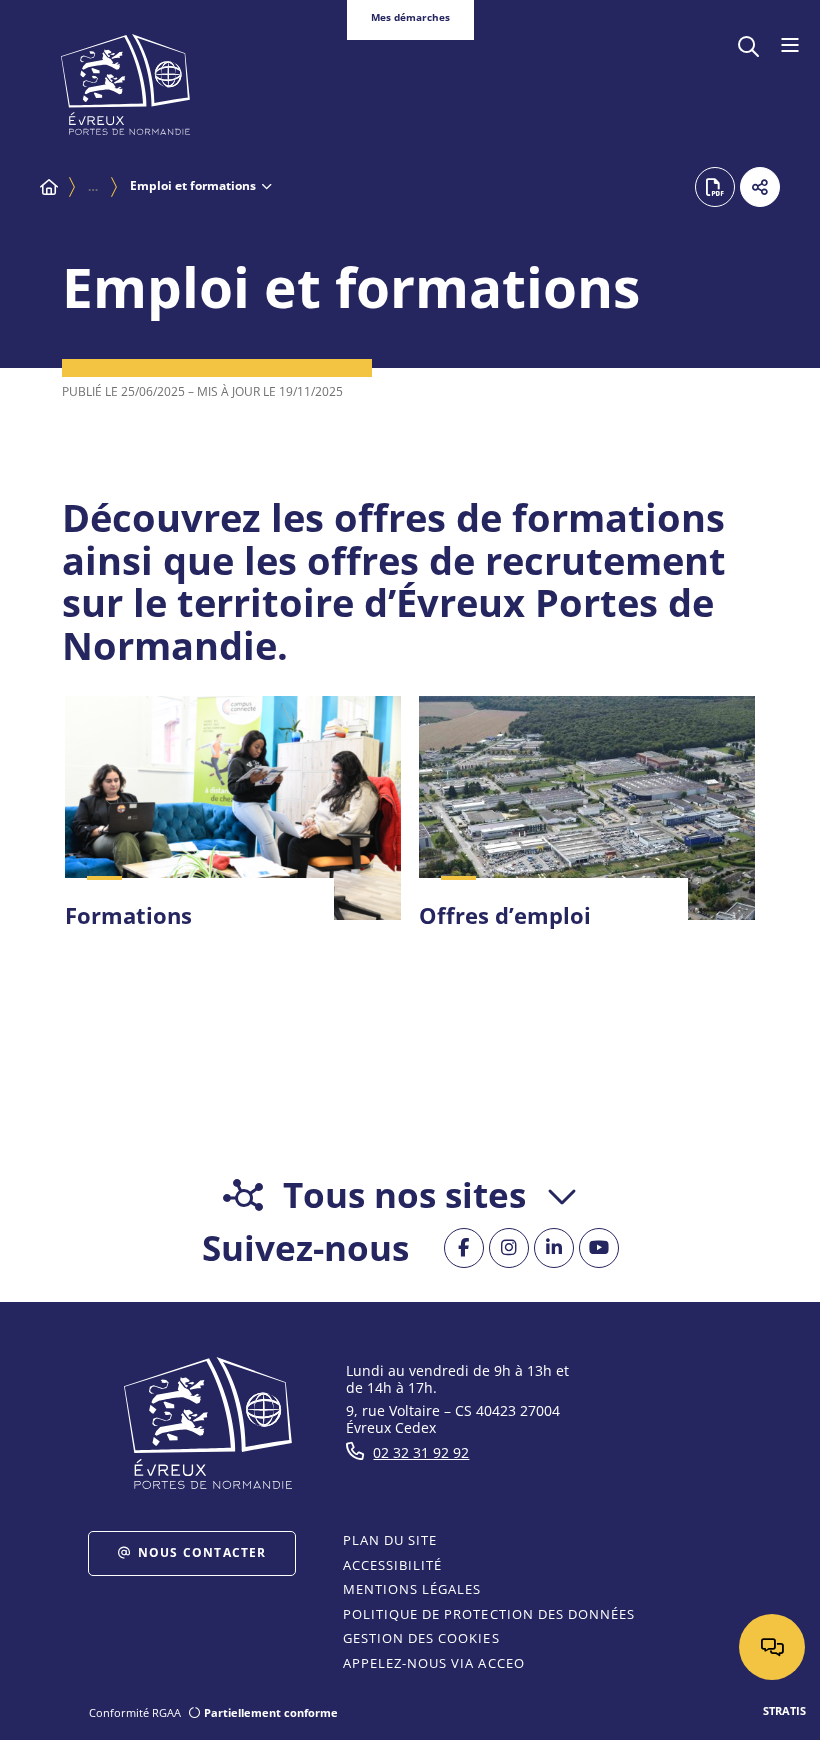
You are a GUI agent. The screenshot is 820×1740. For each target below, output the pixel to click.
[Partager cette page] (760, 187)
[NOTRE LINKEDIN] (554, 1248)
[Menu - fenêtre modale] (789, 46)
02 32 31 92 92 (421, 1452)
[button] (748, 44)
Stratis (784, 1710)
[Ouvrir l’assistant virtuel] (772, 1647)
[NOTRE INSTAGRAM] (509, 1248)
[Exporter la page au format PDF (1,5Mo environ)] (715, 187)
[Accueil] (49, 187)
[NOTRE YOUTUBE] (599, 1248)
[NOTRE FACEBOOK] (464, 1248)
